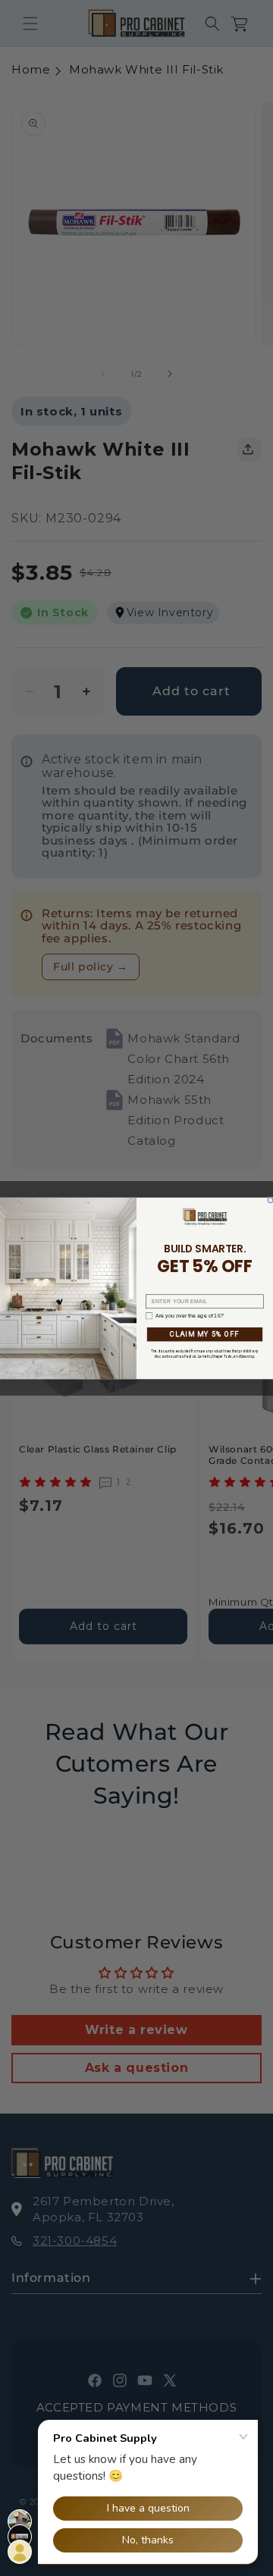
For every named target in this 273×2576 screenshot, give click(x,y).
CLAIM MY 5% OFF (205, 1334)
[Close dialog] (270, 1200)
